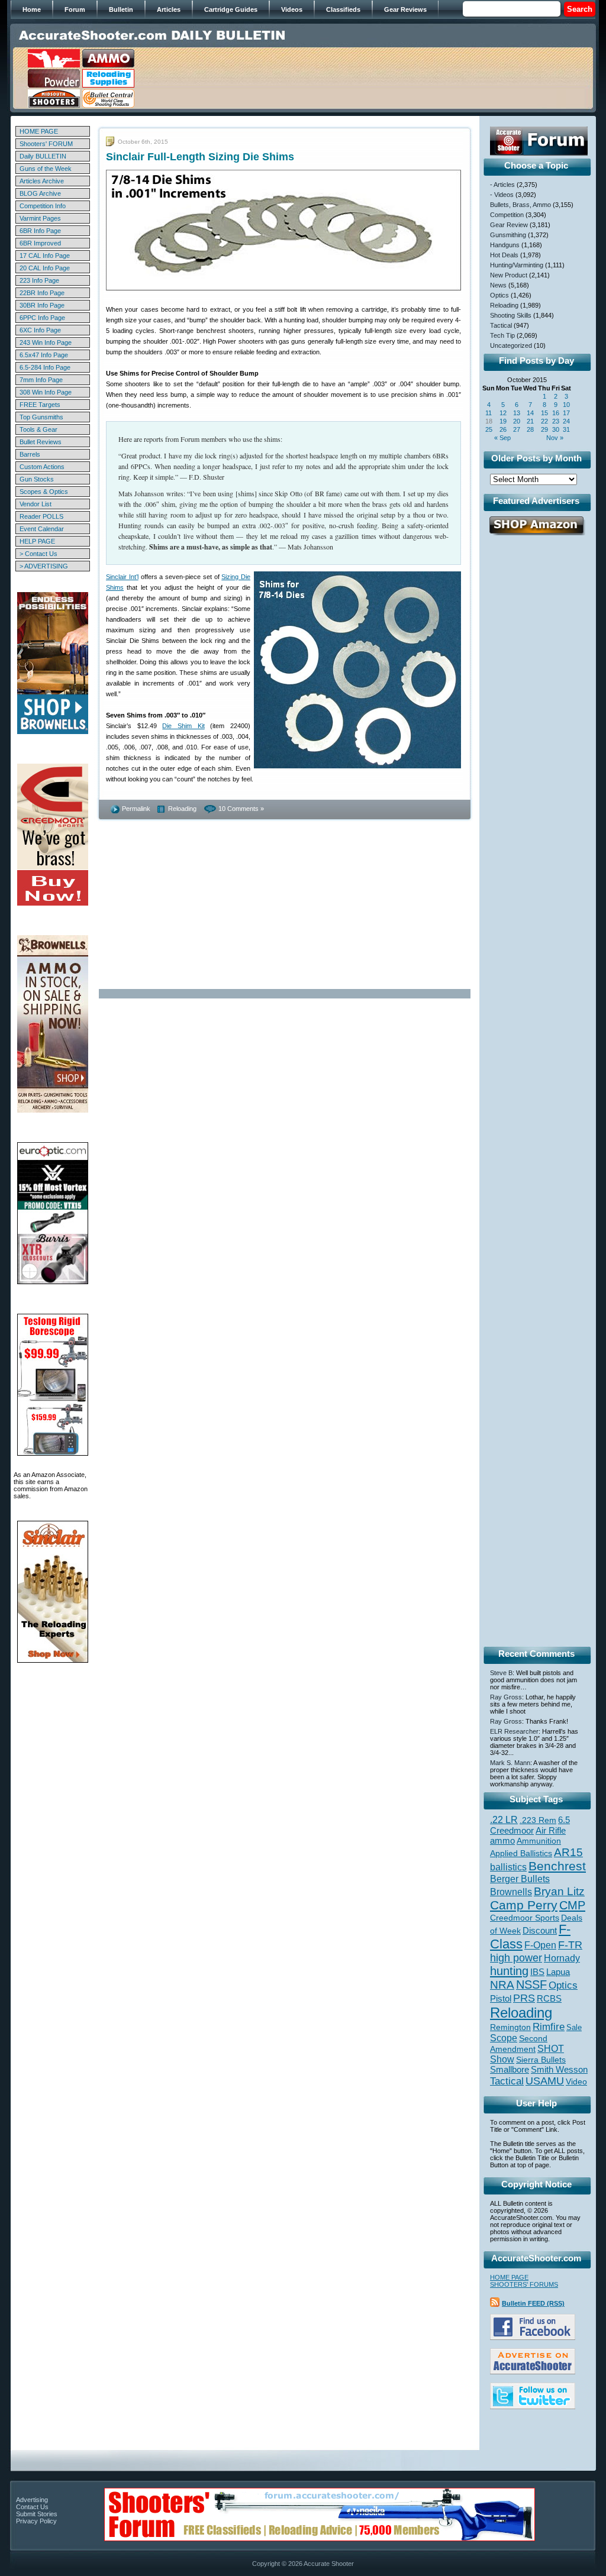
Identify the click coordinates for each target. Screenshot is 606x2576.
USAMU (545, 2081)
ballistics (508, 1867)
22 (544, 421)
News (498, 285)
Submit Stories (37, 2514)
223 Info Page (39, 280)
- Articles (502, 185)
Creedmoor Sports (525, 1918)
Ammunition (539, 1841)
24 (566, 421)
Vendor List (36, 504)
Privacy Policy (36, 2521)
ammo (502, 1841)
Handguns (505, 245)
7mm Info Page (41, 380)
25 (489, 429)
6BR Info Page (40, 231)
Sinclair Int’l (122, 577)
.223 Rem (538, 1820)
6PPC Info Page (42, 318)
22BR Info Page (42, 293)
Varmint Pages (40, 218)
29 (544, 429)
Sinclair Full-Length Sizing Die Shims (200, 157)
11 (489, 413)
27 (517, 429)
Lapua (558, 1972)
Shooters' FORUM (46, 144)
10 (566, 405)
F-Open (540, 1945)
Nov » (555, 438)
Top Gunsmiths (41, 417)
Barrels (30, 454)
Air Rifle (551, 1830)
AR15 (568, 1852)
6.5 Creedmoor (530, 1825)
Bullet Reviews (41, 442)
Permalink (136, 809)
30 (556, 429)
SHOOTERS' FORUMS (524, 2284)
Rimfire (549, 2027)
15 (544, 413)
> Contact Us (38, 554)
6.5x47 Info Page (44, 355)
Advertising (32, 2500)
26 (503, 429)
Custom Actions (42, 467)
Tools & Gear (38, 429)
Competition (507, 215)
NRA (502, 1985)
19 (503, 421)
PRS (524, 1998)
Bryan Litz (559, 1891)
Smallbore (510, 2070)
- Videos (502, 195)
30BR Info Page (42, 305)
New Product (509, 275)
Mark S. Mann (510, 1763)
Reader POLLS (41, 516)
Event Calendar (42, 529)
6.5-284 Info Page (45, 367)
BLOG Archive (40, 193)
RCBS (549, 1999)
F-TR (570, 1945)
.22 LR (504, 1820)
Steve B (501, 1673)
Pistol (501, 1998)
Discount (540, 1931)
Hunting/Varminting (517, 265)
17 (566, 413)
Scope (504, 2038)
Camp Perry (524, 1905)
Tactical (501, 325)
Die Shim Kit (183, 726)
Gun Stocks (37, 479)
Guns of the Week (46, 169)
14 (530, 413)
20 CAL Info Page (45, 268)
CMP (572, 1905)
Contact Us (32, 2507)
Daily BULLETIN (43, 156)
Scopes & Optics (44, 492)
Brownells (511, 1892)
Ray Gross (506, 1697)
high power (516, 1958)
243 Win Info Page (46, 342)
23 (556, 421)
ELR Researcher (514, 1731)
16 (556, 413)
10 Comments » (241, 809)
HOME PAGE (39, 131)
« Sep (502, 438)
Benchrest (557, 1866)
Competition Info (43, 206)
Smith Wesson (559, 2070)
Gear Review (509, 225)
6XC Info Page (40, 330)
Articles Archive (42, 181)
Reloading (182, 809)
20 (517, 421)
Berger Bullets (520, 1879)
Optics (499, 295)
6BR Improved (40, 243)
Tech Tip (502, 335)
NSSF (531, 1984)
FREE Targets (40, 405)
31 (566, 429)
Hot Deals (504, 255)
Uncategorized (511, 345)
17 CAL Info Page (45, 256)
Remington (510, 2027)
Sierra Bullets (541, 2060)
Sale (574, 2027)
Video (576, 2082)
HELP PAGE (37, 541)
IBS (537, 1972)
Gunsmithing (508, 235)
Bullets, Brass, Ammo (520, 205)
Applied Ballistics (521, 1853)
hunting (509, 1971)
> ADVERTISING (44, 566)
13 (517, 413)
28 (530, 429)
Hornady (562, 1958)
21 (530, 421)
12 (503, 413)
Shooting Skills (511, 315)
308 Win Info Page (46, 392)
